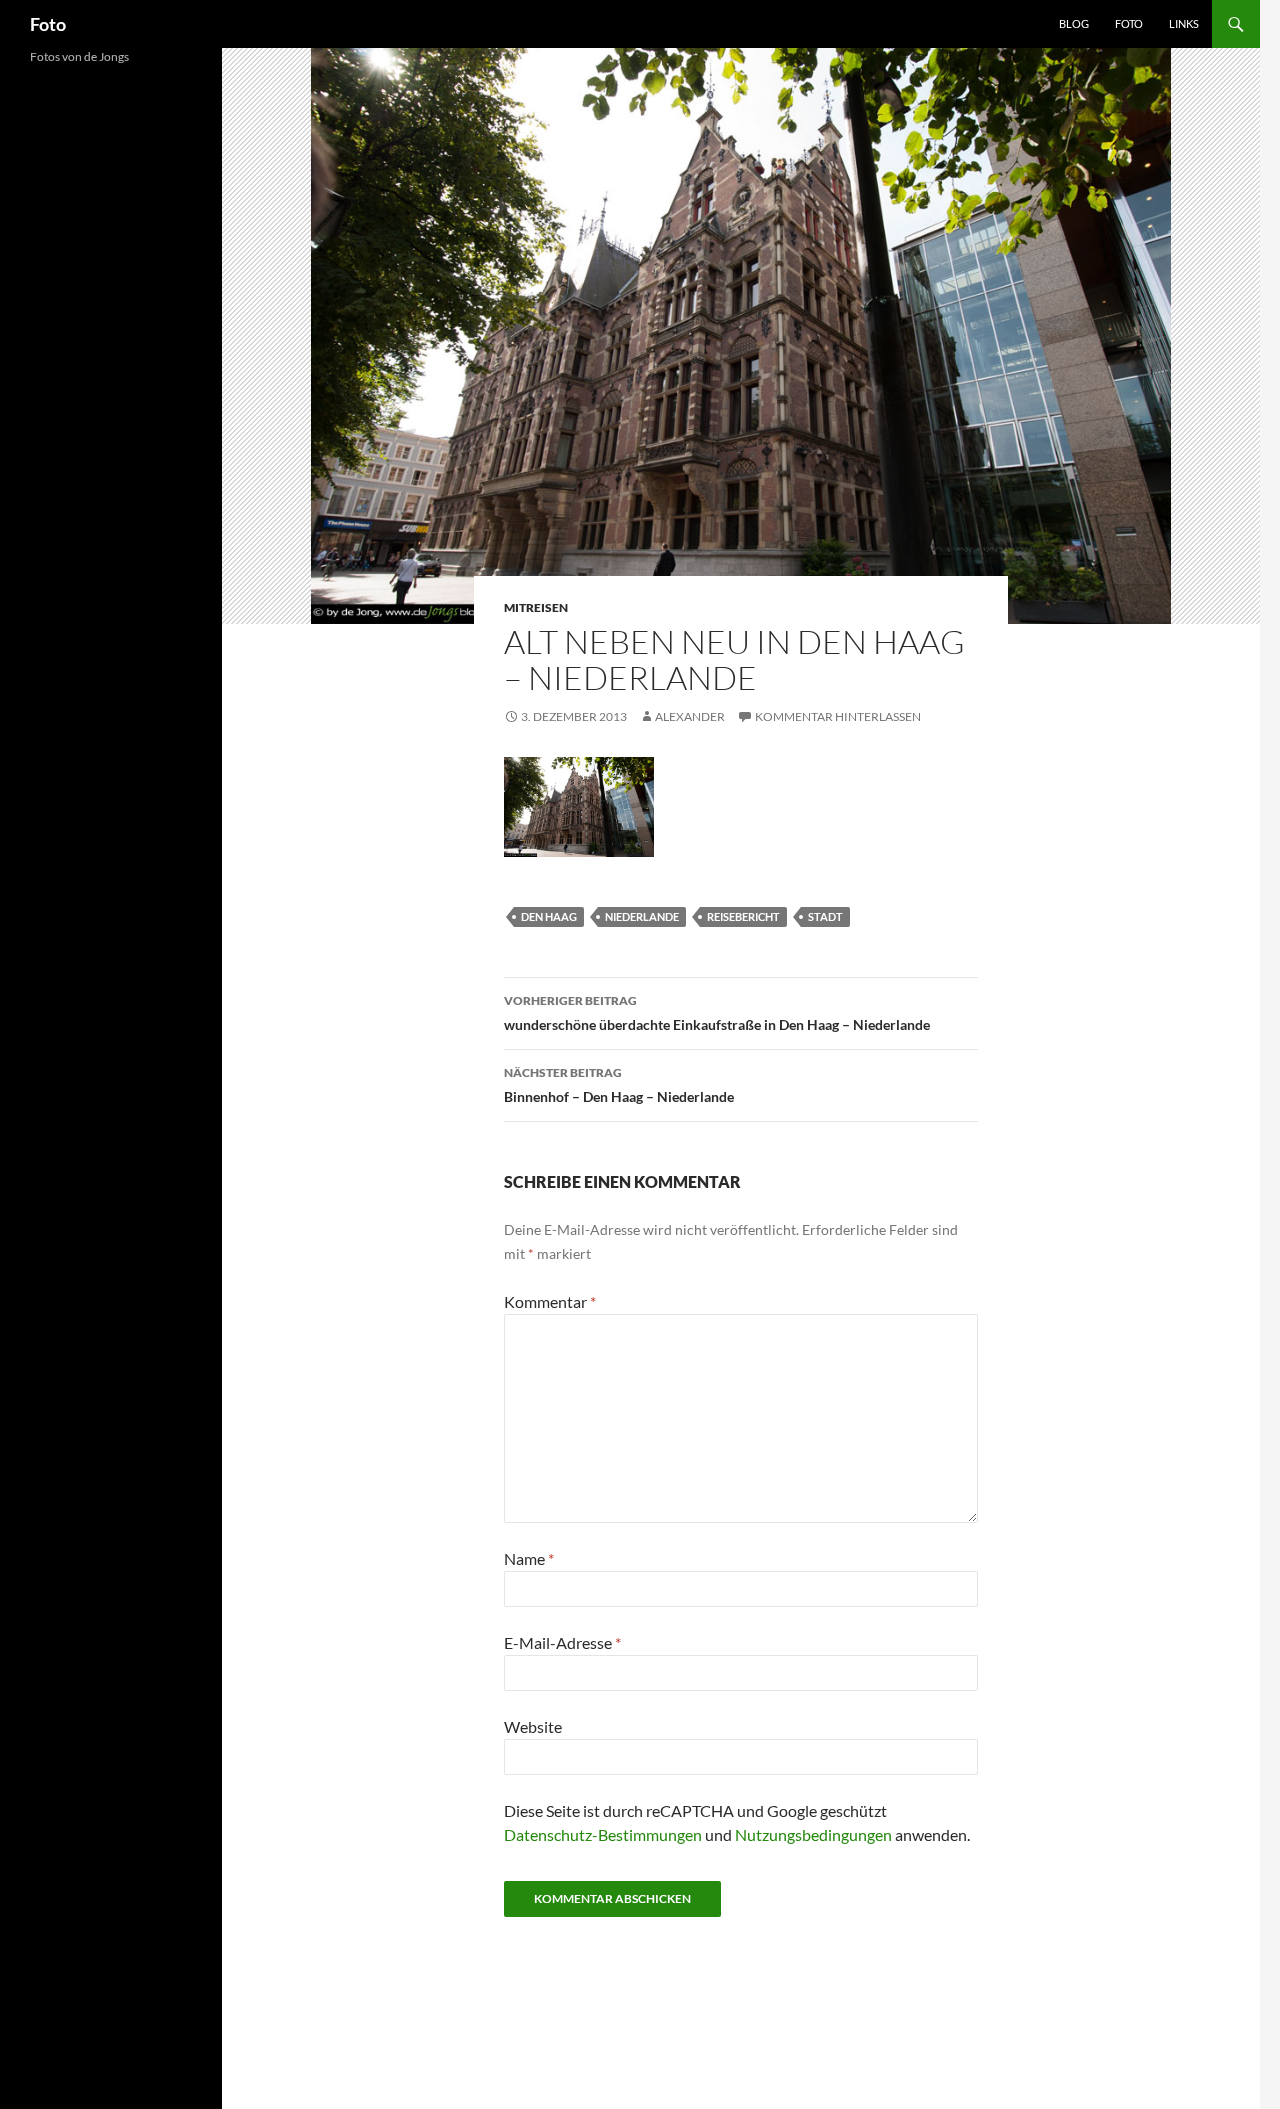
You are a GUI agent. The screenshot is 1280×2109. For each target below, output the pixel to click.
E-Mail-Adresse (562, 1642)
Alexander (690, 716)
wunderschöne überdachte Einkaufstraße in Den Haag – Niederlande (717, 1013)
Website (533, 1726)
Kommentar (550, 1301)
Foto (48, 24)
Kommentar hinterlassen (838, 716)
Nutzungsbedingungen (813, 1834)
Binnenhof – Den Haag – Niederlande (619, 1085)
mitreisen (536, 607)
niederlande (642, 916)
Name (529, 1558)
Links (1184, 23)
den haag (549, 916)
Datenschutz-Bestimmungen (603, 1834)
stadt (825, 916)
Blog (1074, 23)
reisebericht (743, 916)
